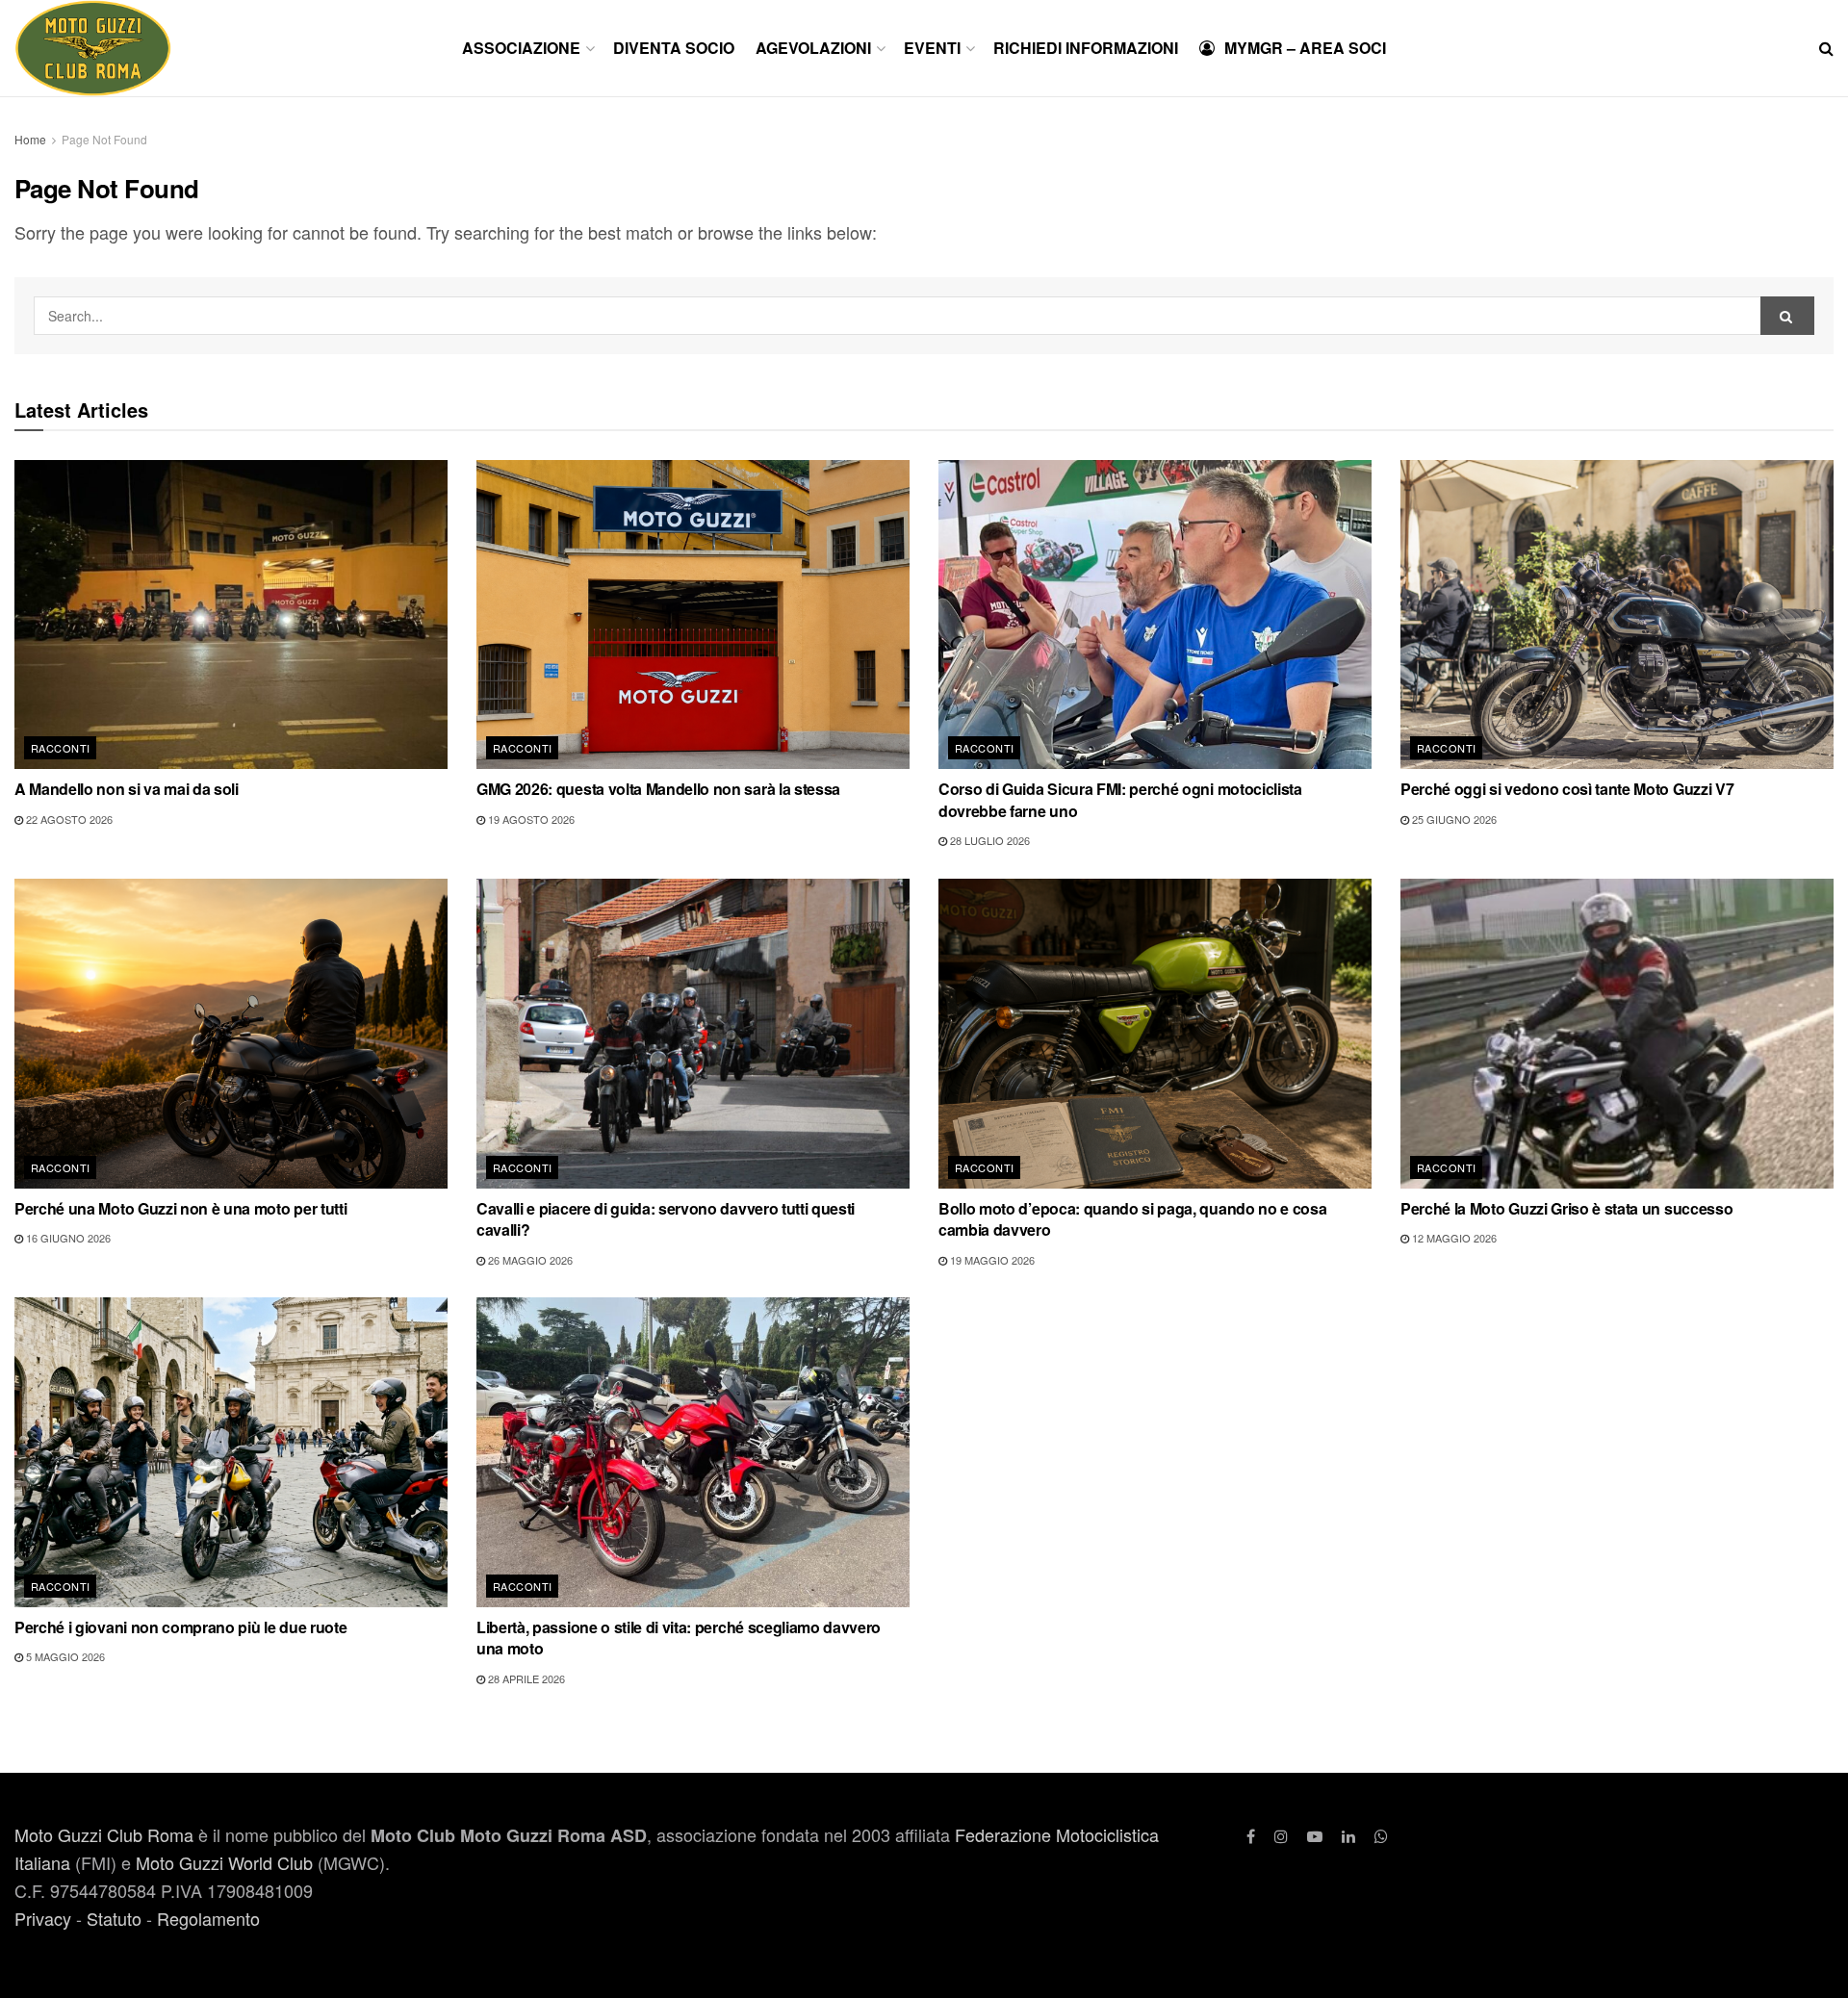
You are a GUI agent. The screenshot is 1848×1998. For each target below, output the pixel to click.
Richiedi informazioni (1086, 48)
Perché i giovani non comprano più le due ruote (180, 1627)
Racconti (61, 748)
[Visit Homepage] (93, 48)
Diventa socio (674, 48)
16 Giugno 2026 (67, 1238)
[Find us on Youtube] (1315, 1836)
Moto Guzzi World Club (224, 1862)
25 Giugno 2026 (1453, 819)
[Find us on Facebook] (1251, 1836)
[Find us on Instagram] (1281, 1836)
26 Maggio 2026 (529, 1260)
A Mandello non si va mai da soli (127, 789)
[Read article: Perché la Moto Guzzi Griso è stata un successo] (1617, 1034)
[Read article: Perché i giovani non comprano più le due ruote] (231, 1452)
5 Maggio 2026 (64, 1656)
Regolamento (208, 1918)
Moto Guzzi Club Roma (104, 1834)
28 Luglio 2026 (988, 840)
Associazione (521, 48)
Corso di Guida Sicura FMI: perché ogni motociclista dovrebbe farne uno (1120, 799)
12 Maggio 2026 (1453, 1238)
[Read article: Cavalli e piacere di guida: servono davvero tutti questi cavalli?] (693, 1034)
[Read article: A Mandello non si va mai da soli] (231, 615)
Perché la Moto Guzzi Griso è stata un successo (1566, 1208)
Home (30, 139)
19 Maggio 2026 (991, 1260)
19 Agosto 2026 (530, 819)
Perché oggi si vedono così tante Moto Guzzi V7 (1567, 789)
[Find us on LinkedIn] (1348, 1836)
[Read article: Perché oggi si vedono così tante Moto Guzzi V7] (1617, 615)
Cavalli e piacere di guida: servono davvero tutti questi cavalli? (666, 1219)
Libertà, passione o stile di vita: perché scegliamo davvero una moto (679, 1638)
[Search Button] (1826, 48)
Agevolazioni (813, 48)
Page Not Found (104, 139)
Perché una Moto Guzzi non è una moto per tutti (180, 1208)
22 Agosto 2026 (68, 819)
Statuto (114, 1918)
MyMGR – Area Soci (1305, 48)
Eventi (932, 48)
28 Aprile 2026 (525, 1678)
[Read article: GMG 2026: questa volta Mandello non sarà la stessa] (693, 615)
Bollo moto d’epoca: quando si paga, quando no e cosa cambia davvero (1132, 1219)
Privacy (43, 1918)
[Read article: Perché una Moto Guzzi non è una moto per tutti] (231, 1034)
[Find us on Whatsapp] (1381, 1836)
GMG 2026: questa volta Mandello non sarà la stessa (658, 789)
